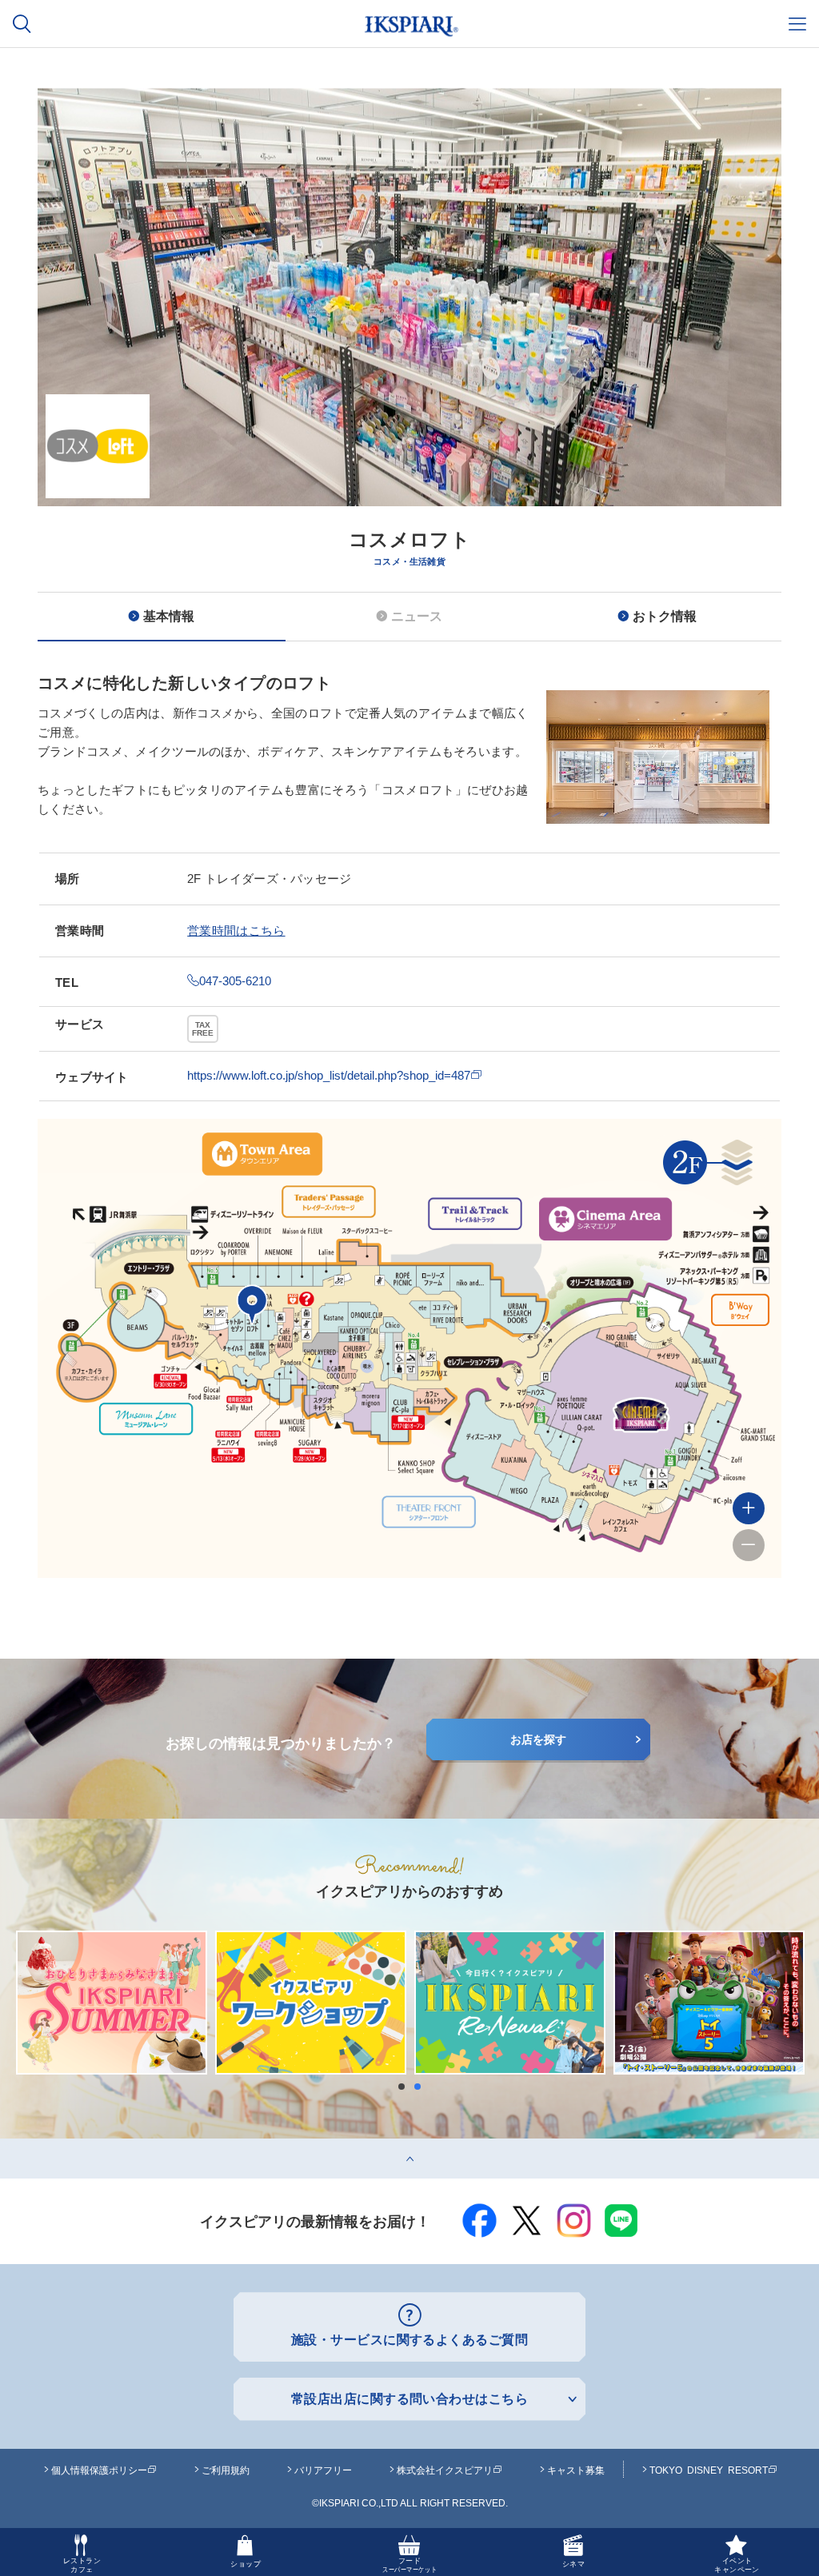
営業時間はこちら (236, 931)
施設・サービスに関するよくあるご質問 (410, 2340)
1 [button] (406, 2087)
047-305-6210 (235, 981)
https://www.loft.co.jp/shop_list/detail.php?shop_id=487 (329, 1075)
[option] (409, 402)
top (8, 2145)
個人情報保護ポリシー (99, 2470)
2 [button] (421, 2087)
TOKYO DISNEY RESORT (709, 2470)
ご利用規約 (226, 2470)
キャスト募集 (576, 2470)
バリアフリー (323, 2470)
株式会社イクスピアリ (445, 2470)
